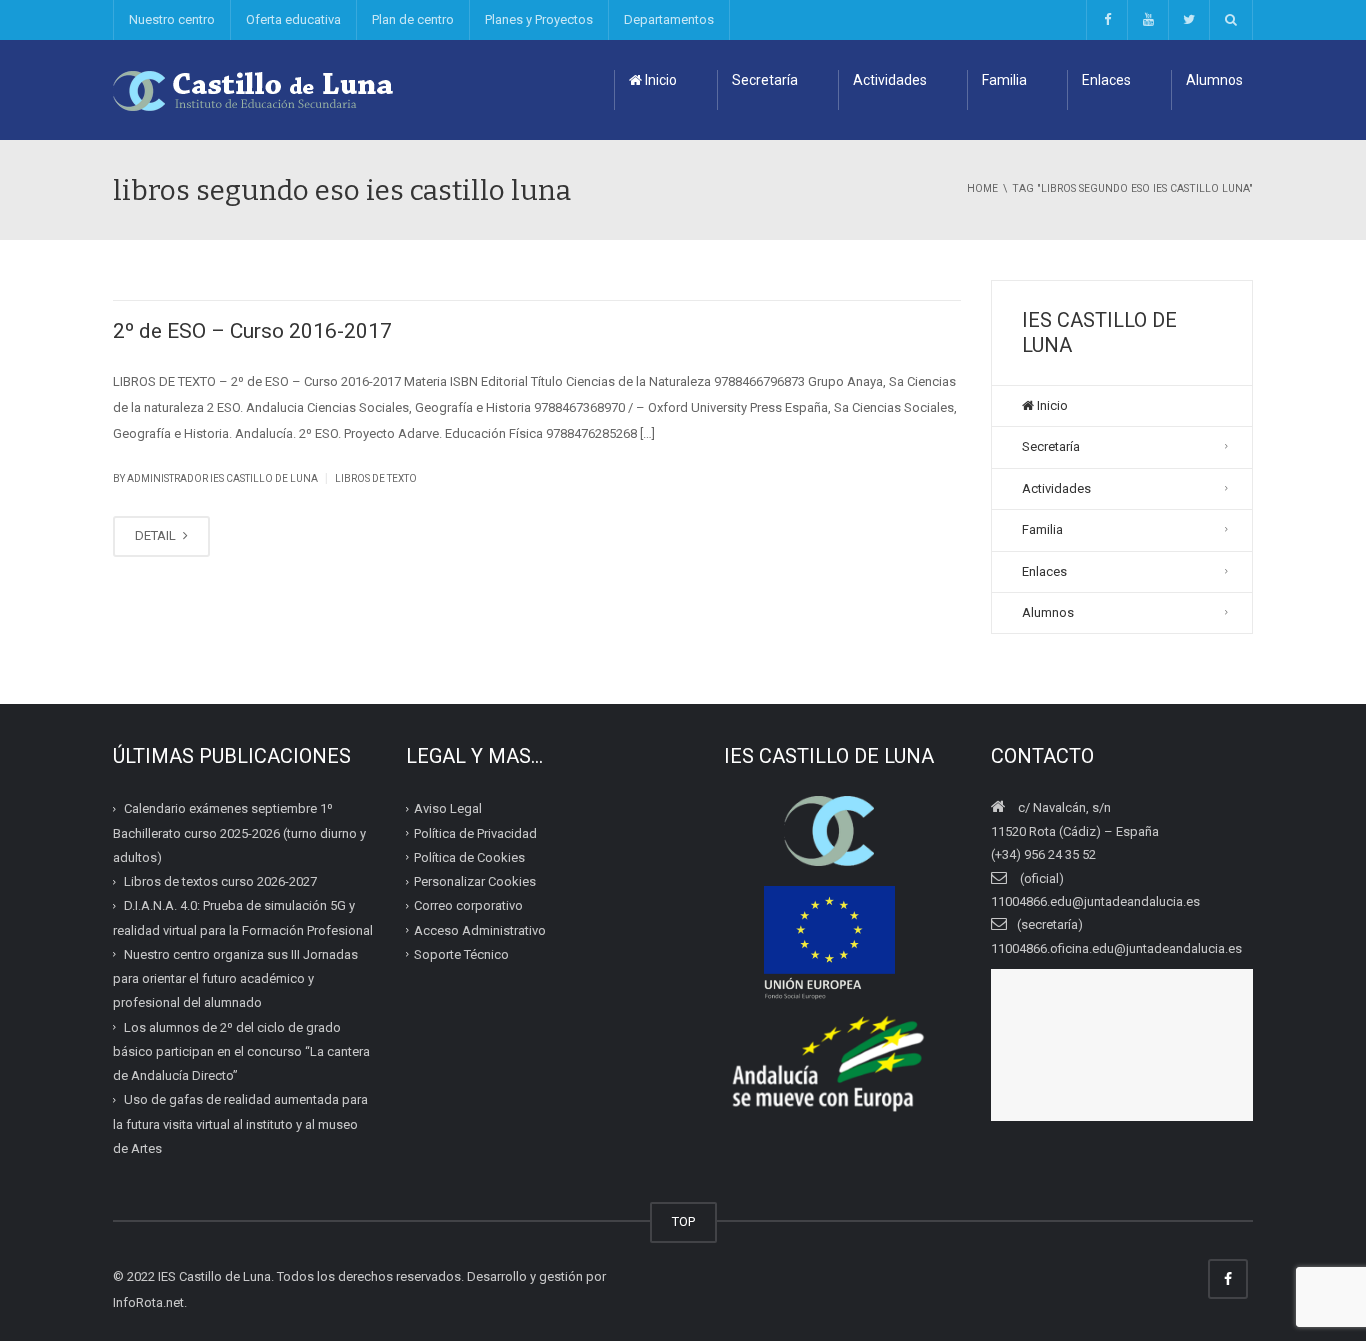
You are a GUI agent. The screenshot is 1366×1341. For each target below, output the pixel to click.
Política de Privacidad (475, 832)
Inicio (659, 80)
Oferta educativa (293, 19)
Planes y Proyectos (539, 19)
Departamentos (669, 19)
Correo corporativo (468, 905)
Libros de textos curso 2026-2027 (220, 881)
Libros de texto (376, 478)
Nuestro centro (172, 19)
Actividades (890, 80)
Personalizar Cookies (475, 881)
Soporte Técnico (461, 954)
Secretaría (765, 80)
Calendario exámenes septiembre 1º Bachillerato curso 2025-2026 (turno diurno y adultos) (239, 833)
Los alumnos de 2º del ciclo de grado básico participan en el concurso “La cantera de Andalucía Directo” (241, 1051)
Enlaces (1106, 80)
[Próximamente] (1147, 20)
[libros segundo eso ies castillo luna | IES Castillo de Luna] (254, 89)
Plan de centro (413, 19)
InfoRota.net (148, 1302)
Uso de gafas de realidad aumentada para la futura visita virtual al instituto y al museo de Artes (240, 1124)
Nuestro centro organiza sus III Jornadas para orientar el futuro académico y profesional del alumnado (235, 979)
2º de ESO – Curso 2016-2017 (252, 331)
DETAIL (157, 535)
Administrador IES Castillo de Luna (222, 478)
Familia (1004, 80)
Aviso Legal (448, 808)
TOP (683, 1221)
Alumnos (1214, 80)
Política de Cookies (469, 857)
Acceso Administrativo (480, 929)
